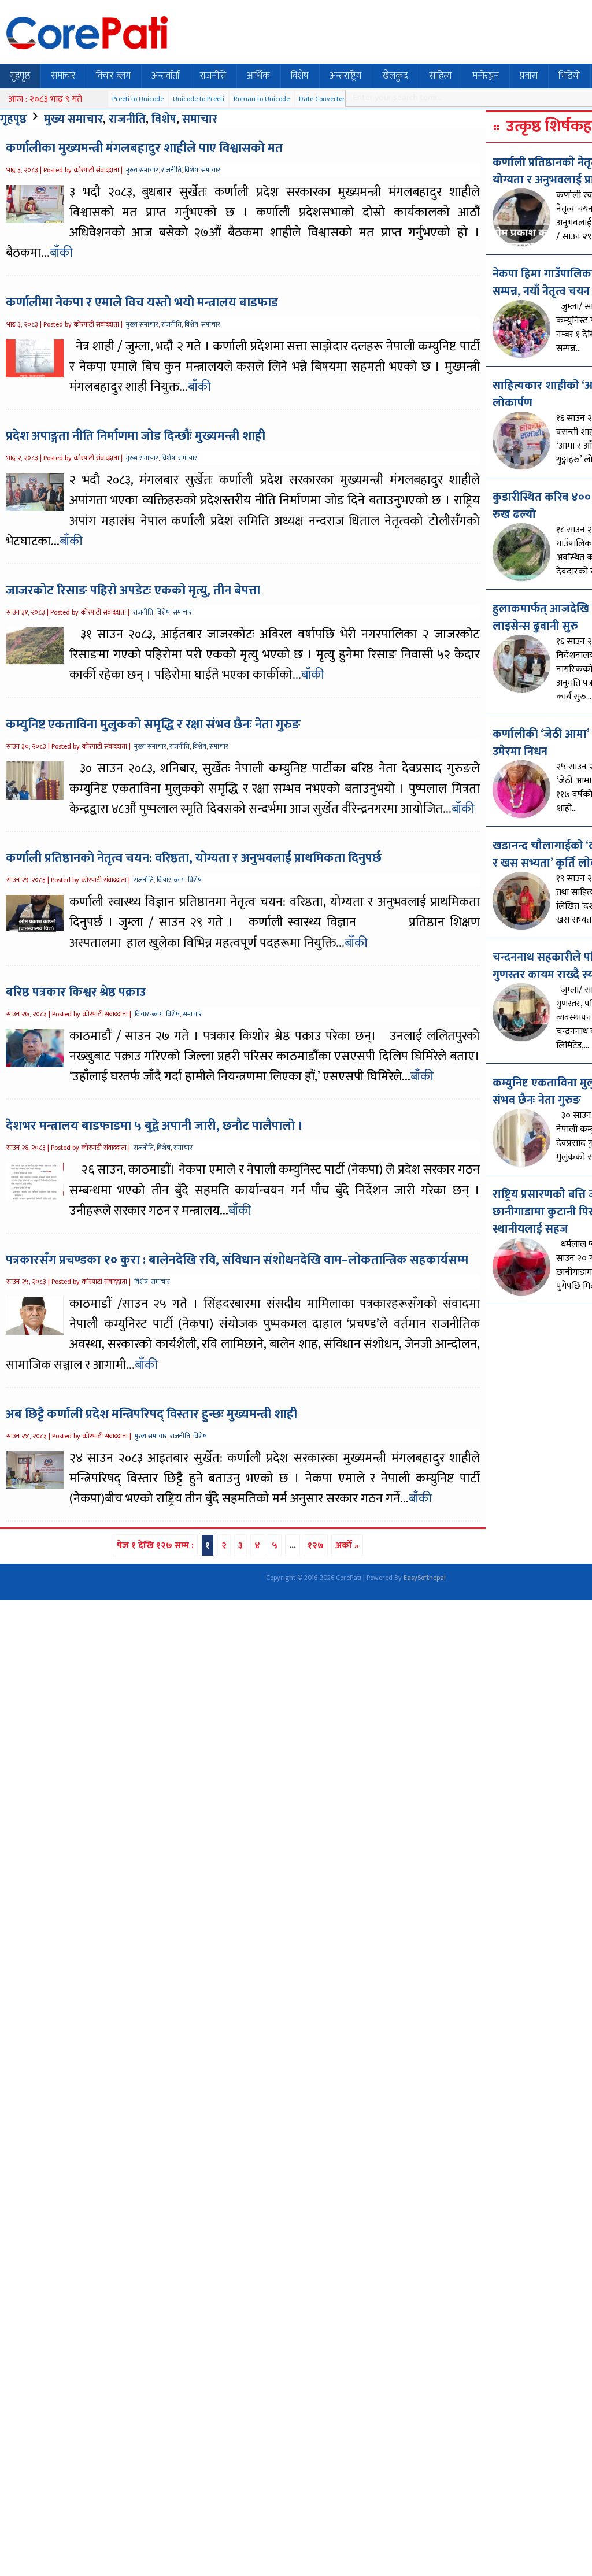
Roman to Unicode (262, 99)
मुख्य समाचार (73, 119)
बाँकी (61, 253)
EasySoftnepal (425, 1578)
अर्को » (347, 1546)
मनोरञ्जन (486, 76)
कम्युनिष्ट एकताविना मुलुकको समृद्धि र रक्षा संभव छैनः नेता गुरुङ (153, 725)
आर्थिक (258, 76)
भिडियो (569, 76)
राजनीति (213, 76)
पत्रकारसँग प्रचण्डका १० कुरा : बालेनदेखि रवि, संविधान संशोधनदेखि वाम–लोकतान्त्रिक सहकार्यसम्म (237, 1260)
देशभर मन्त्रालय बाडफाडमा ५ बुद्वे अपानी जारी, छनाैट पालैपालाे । (154, 1126)
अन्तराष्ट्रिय (345, 76)
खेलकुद (395, 76)
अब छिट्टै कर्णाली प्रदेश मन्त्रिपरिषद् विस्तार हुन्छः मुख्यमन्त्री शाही (151, 1414)
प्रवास (529, 76)
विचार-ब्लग (113, 76)
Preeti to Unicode (138, 99)
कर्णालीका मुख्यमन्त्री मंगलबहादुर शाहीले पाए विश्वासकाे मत (144, 148)
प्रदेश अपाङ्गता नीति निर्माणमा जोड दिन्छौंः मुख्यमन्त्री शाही (136, 436)
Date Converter (322, 99)
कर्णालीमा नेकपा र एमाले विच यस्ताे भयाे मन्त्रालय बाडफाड (142, 303)
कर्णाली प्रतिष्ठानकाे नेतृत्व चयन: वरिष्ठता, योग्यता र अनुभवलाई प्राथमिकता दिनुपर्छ (194, 858)
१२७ (316, 1546)
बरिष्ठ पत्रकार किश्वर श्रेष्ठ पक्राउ (76, 992)
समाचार (63, 76)
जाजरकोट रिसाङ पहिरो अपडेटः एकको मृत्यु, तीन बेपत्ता (133, 591)
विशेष (300, 76)
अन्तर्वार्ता (165, 76)
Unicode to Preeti (199, 99)
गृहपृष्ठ (20, 76)
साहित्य (440, 76)
